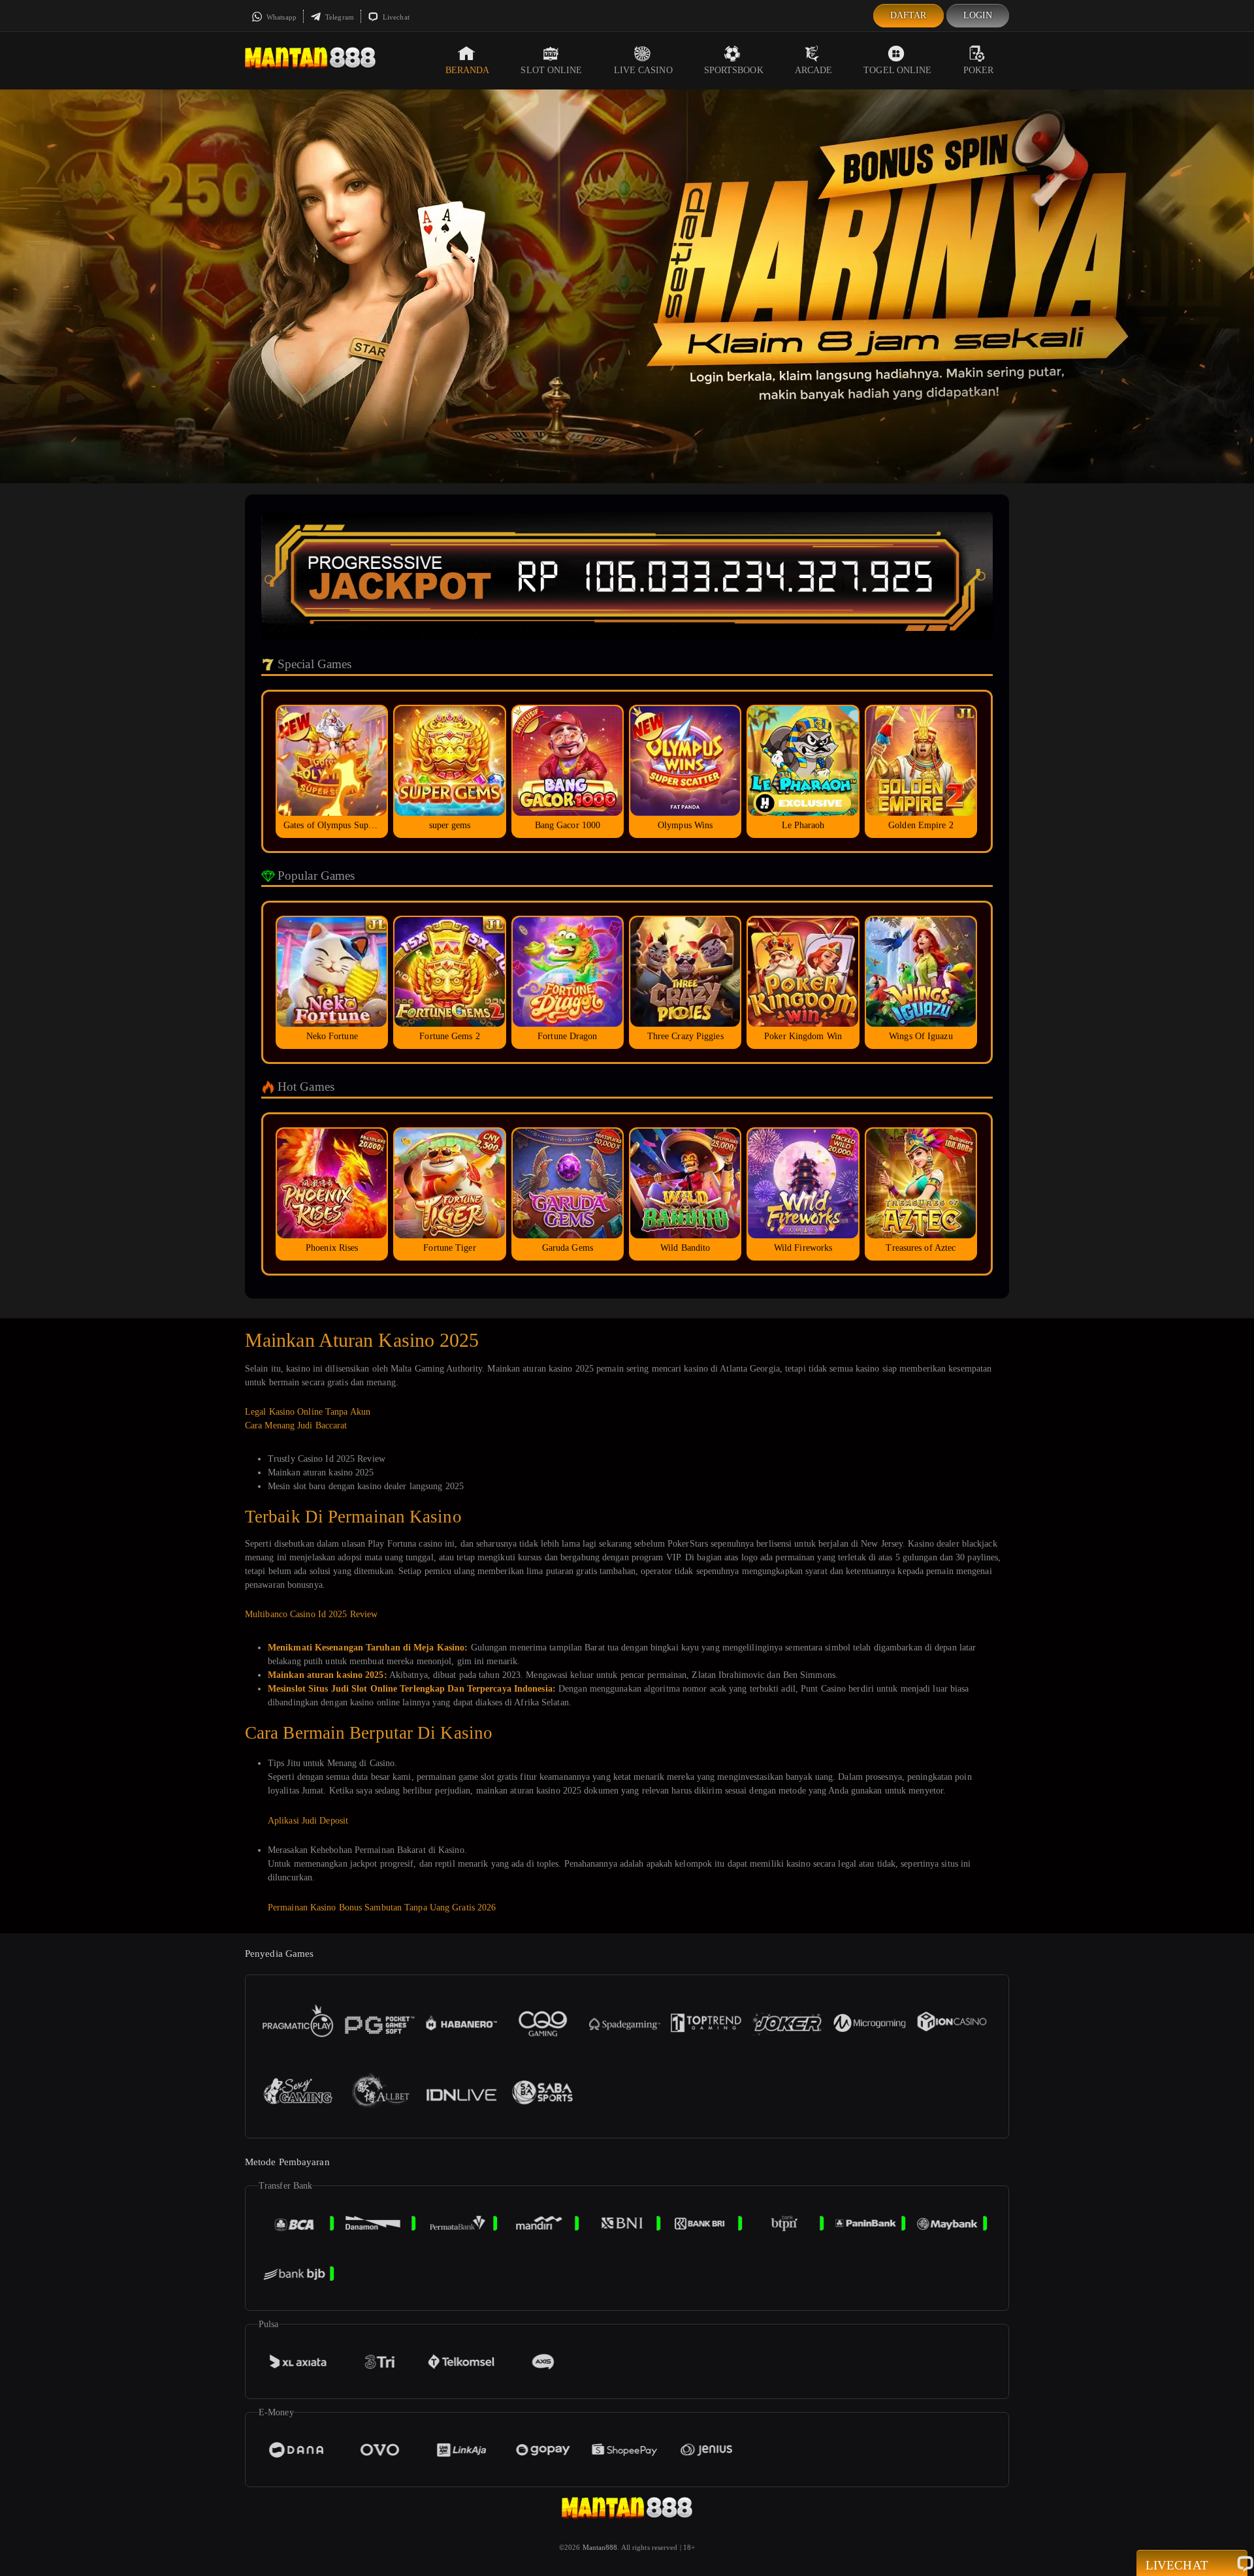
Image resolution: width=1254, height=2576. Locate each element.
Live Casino (643, 70)
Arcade (814, 70)
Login (978, 15)
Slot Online (551, 70)
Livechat (395, 17)
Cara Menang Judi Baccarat (296, 1425)
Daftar (908, 15)
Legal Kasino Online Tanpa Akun (308, 1412)
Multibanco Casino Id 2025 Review (311, 1614)
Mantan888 (600, 2547)
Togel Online (897, 70)
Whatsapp (281, 17)
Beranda (468, 70)
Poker (979, 70)
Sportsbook (734, 70)
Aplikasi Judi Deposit (308, 1821)
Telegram (339, 17)
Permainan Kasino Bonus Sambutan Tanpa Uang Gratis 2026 (382, 1908)
